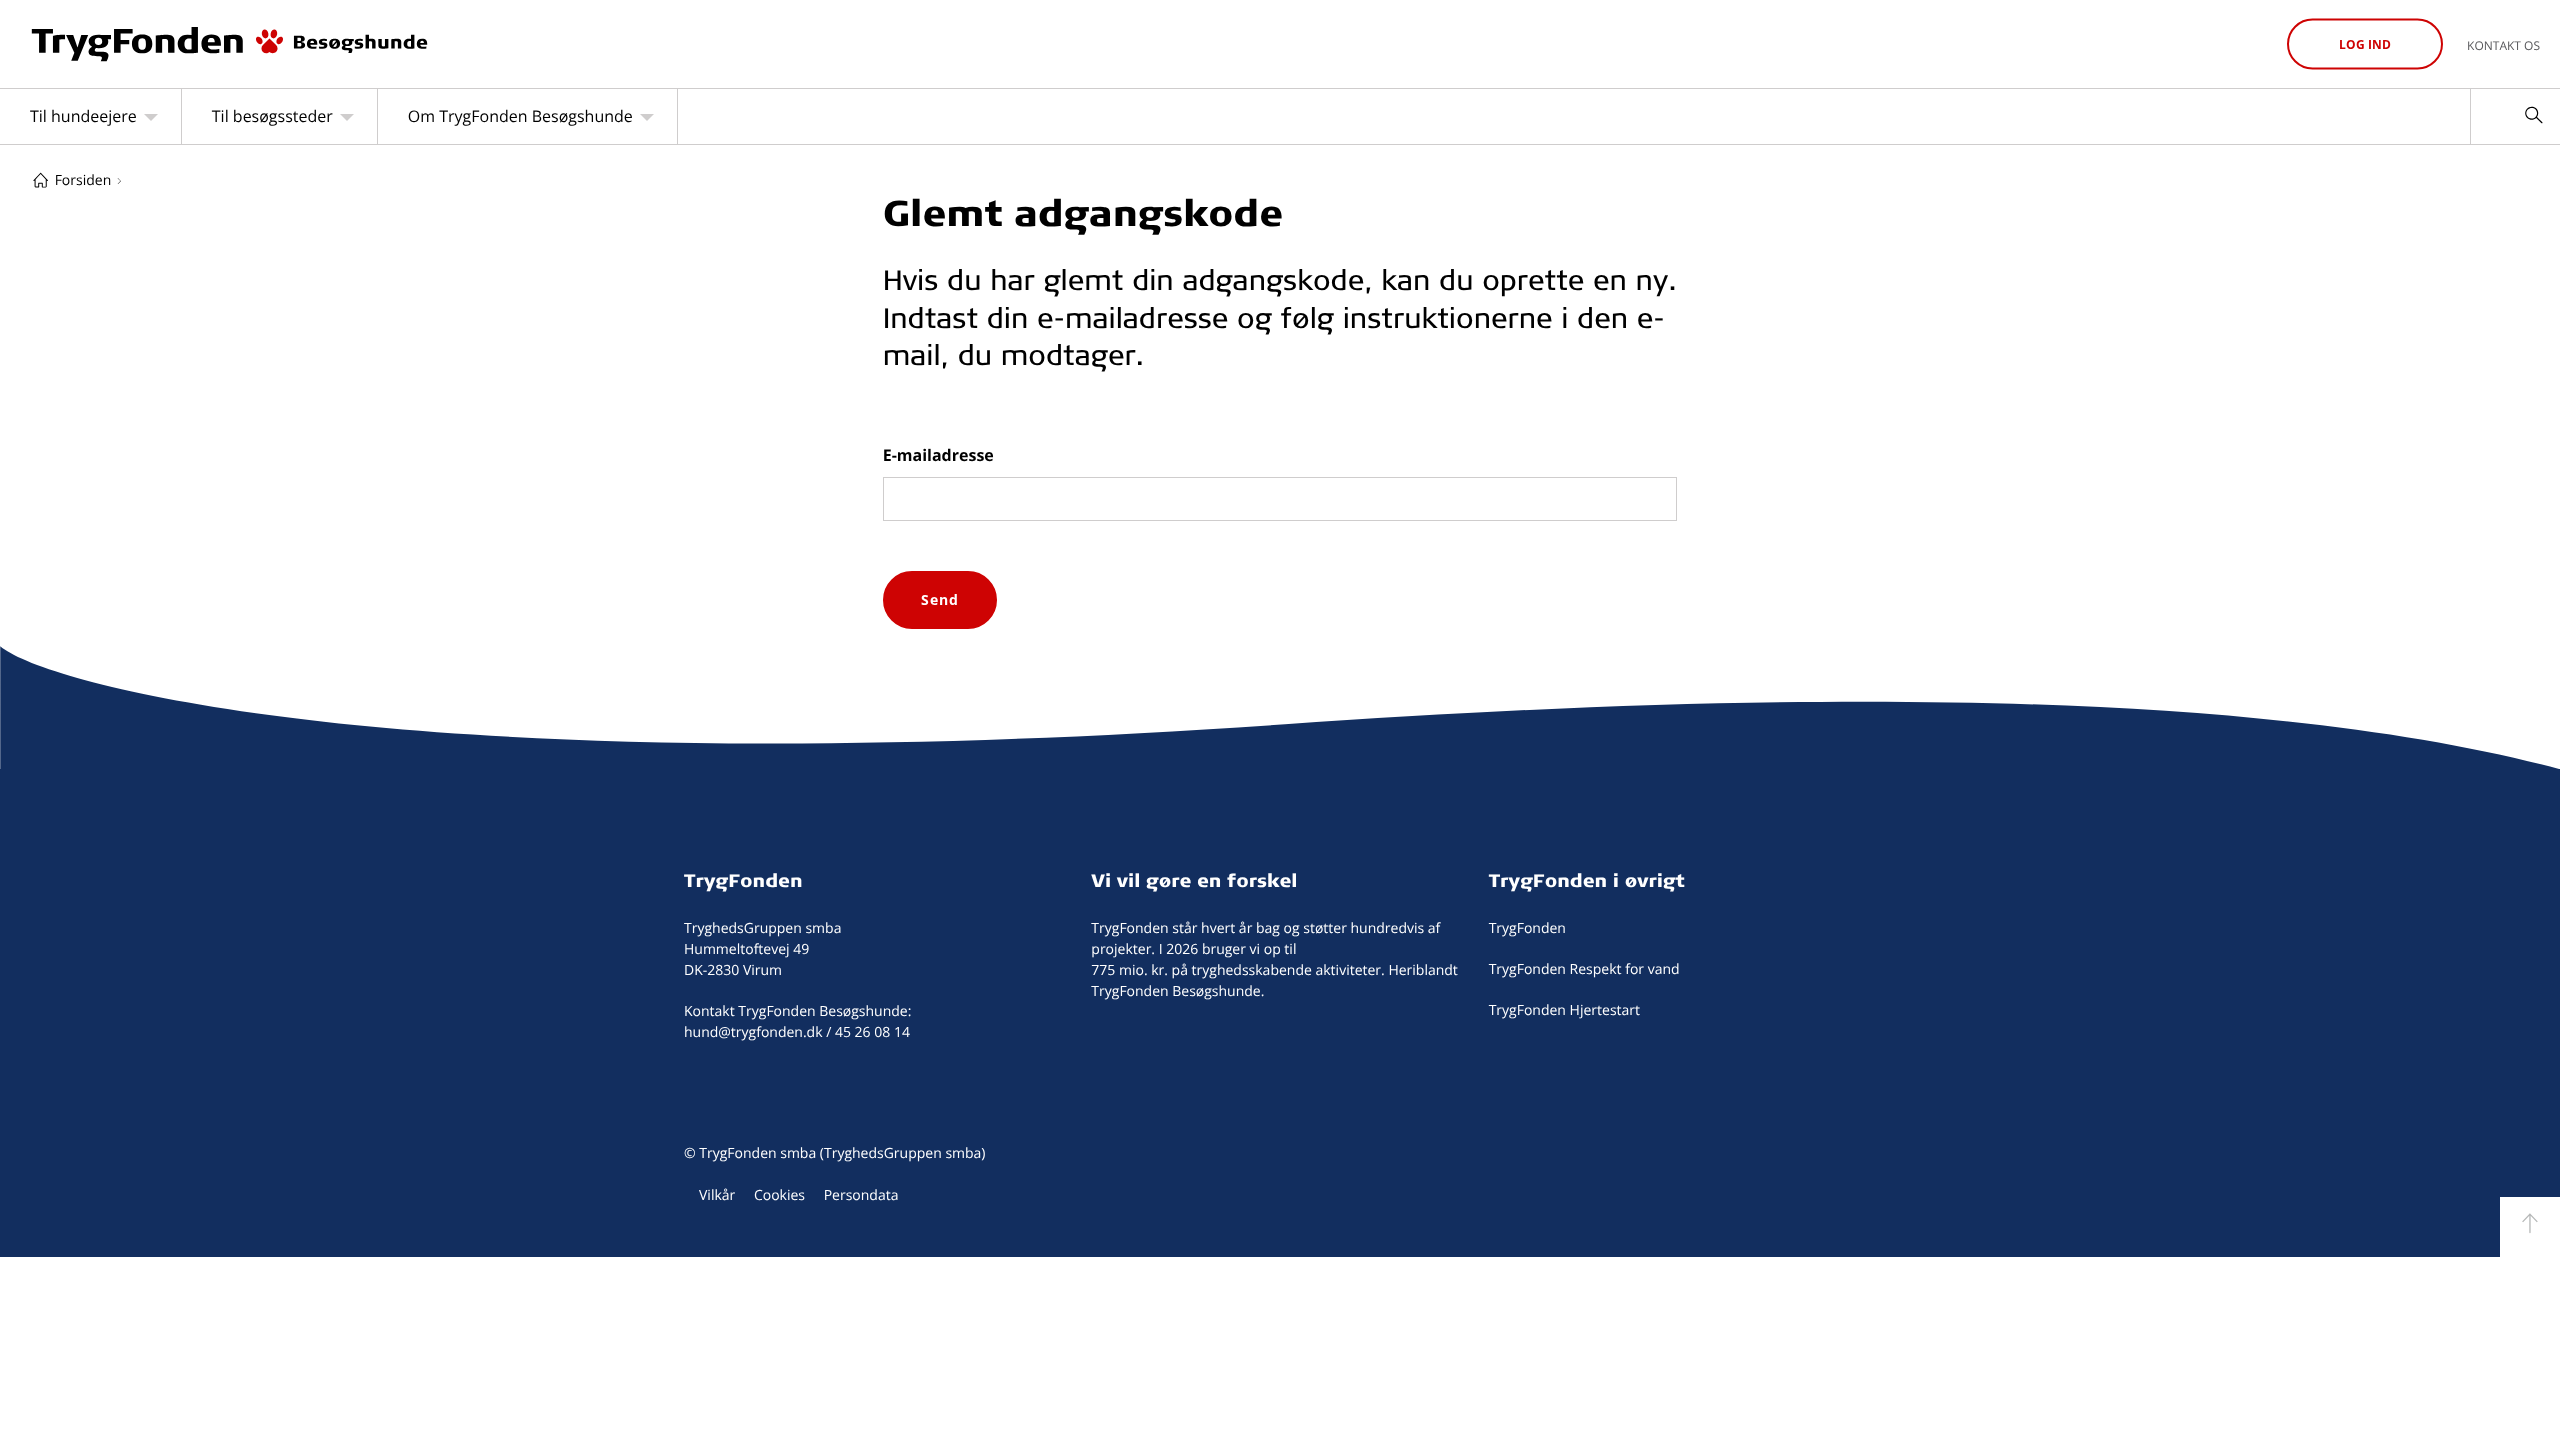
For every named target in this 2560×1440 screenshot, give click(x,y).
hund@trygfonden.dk (753, 1032)
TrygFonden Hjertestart (1564, 1010)
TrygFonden (743, 880)
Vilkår (717, 1195)
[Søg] (2533, 116)
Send (940, 599)
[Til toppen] (2530, 1227)
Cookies (779, 1195)
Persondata (861, 1195)
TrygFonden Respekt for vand (1584, 969)
